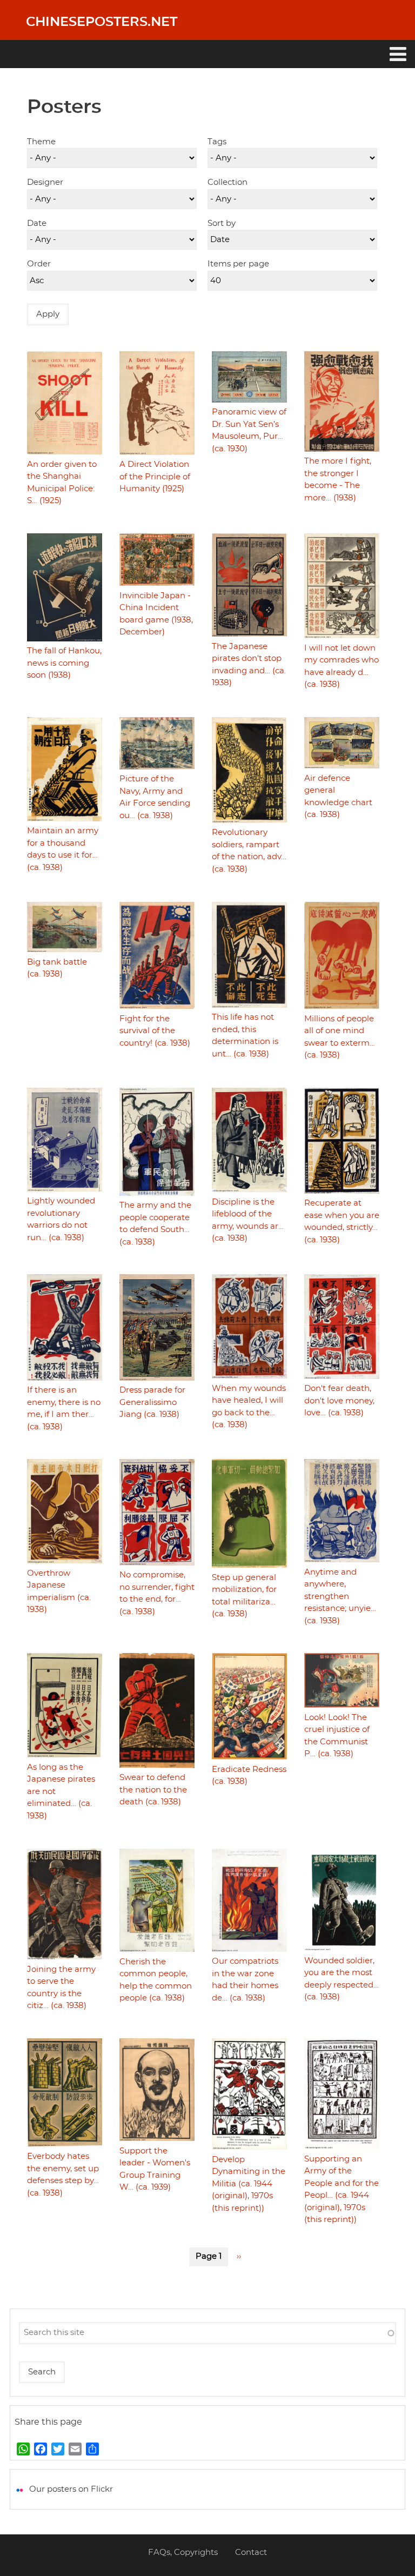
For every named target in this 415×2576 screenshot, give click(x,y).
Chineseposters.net (102, 22)
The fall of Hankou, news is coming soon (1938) (64, 663)
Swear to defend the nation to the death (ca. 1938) (153, 1790)
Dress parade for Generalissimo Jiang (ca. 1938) (152, 1402)
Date (37, 223)
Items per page (238, 264)
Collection (227, 182)
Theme (41, 142)
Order (39, 264)
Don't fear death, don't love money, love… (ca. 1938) (339, 1401)
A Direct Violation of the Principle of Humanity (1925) (155, 477)
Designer (45, 182)
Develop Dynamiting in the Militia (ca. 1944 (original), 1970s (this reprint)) (249, 2184)
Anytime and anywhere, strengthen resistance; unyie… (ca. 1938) (340, 1597)
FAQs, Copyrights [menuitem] (183, 2552)
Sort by (222, 223)
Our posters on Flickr (71, 2489)
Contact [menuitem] (251, 2552)
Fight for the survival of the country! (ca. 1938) (155, 1031)
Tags (217, 142)
